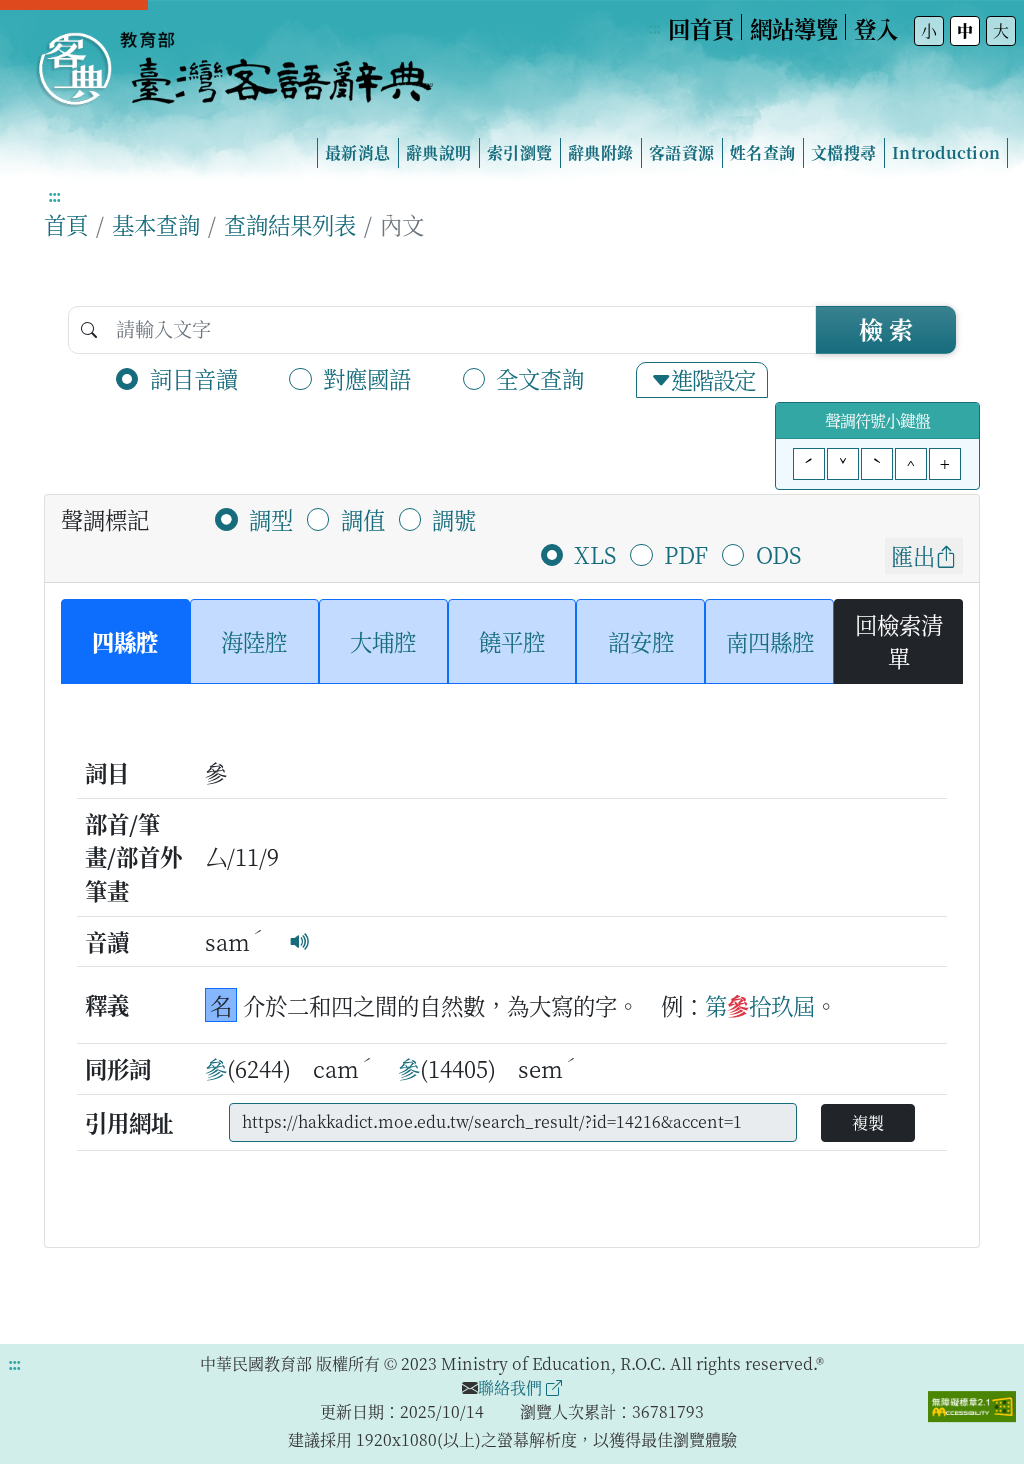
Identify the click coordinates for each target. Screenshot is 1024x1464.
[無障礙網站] (972, 1404)
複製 (868, 1122)
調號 (454, 519)
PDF (686, 554)
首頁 (66, 224)
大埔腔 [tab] (383, 641)
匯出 (913, 555)
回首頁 (701, 28)
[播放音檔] (300, 941)
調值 (363, 519)
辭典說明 (438, 152)
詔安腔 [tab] (641, 641)
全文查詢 (540, 378)
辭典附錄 (600, 152)
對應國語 (367, 378)
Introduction (946, 152)
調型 (271, 519)
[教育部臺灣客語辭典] (234, 61)
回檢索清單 (899, 641)
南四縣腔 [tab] (770, 641)
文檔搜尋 (843, 152)
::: (654, 27)
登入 (876, 28)
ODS (778, 554)
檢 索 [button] (886, 328)
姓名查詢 (762, 152)
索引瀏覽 (519, 152)
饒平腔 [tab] (512, 641)
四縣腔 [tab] (125, 641)
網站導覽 (794, 28)
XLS (595, 554)
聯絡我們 (512, 1387)
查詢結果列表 (290, 224)
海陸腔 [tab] (254, 641)
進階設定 (713, 379)
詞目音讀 (194, 378)
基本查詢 (156, 224)
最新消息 (357, 152)
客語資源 (681, 152)
